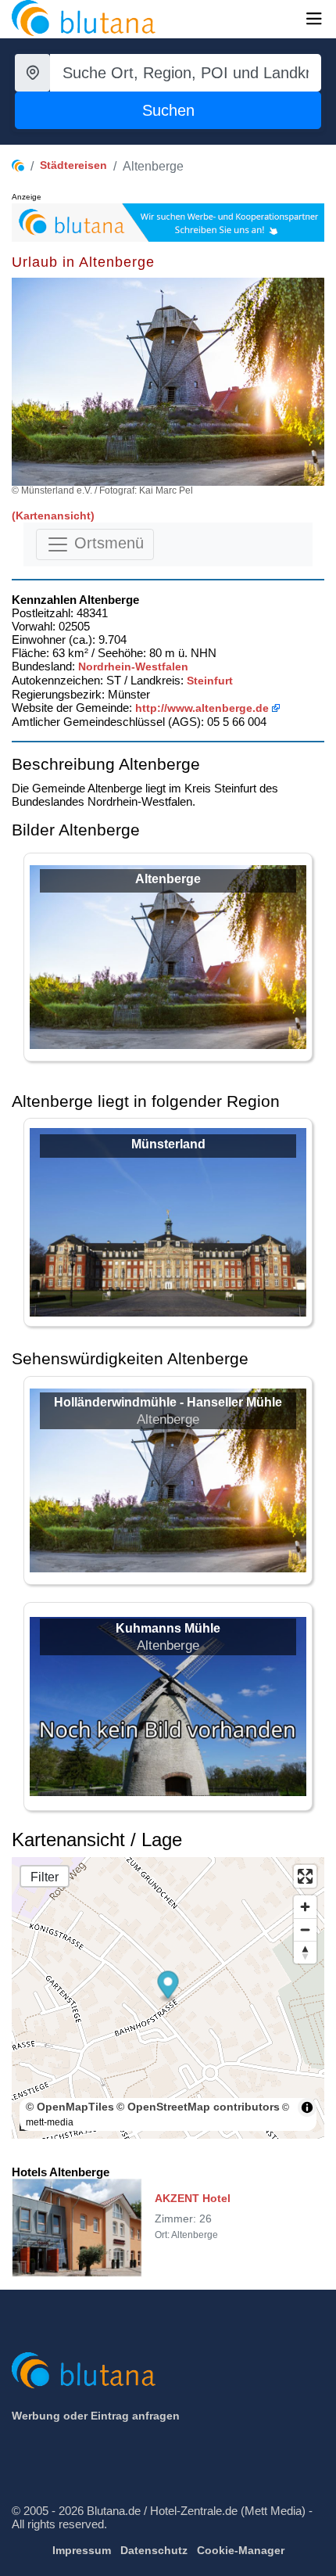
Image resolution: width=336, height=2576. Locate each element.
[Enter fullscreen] (305, 1876)
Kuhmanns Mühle (168, 1628)
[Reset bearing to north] (305, 1952)
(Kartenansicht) (53, 516)
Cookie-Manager (241, 2550)
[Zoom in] (305, 1907)
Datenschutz (154, 2550)
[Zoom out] (305, 1929)
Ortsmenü (107, 543)
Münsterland (168, 1144)
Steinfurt (210, 681)
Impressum (82, 2550)
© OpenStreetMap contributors (198, 2107)
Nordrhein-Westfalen (133, 666)
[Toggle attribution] (307, 2107)
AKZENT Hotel (193, 2198)
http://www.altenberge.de (202, 708)
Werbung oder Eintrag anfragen (96, 2416)
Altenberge (168, 879)
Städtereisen (73, 165)
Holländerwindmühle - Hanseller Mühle (168, 1402)
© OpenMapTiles (70, 2107)
